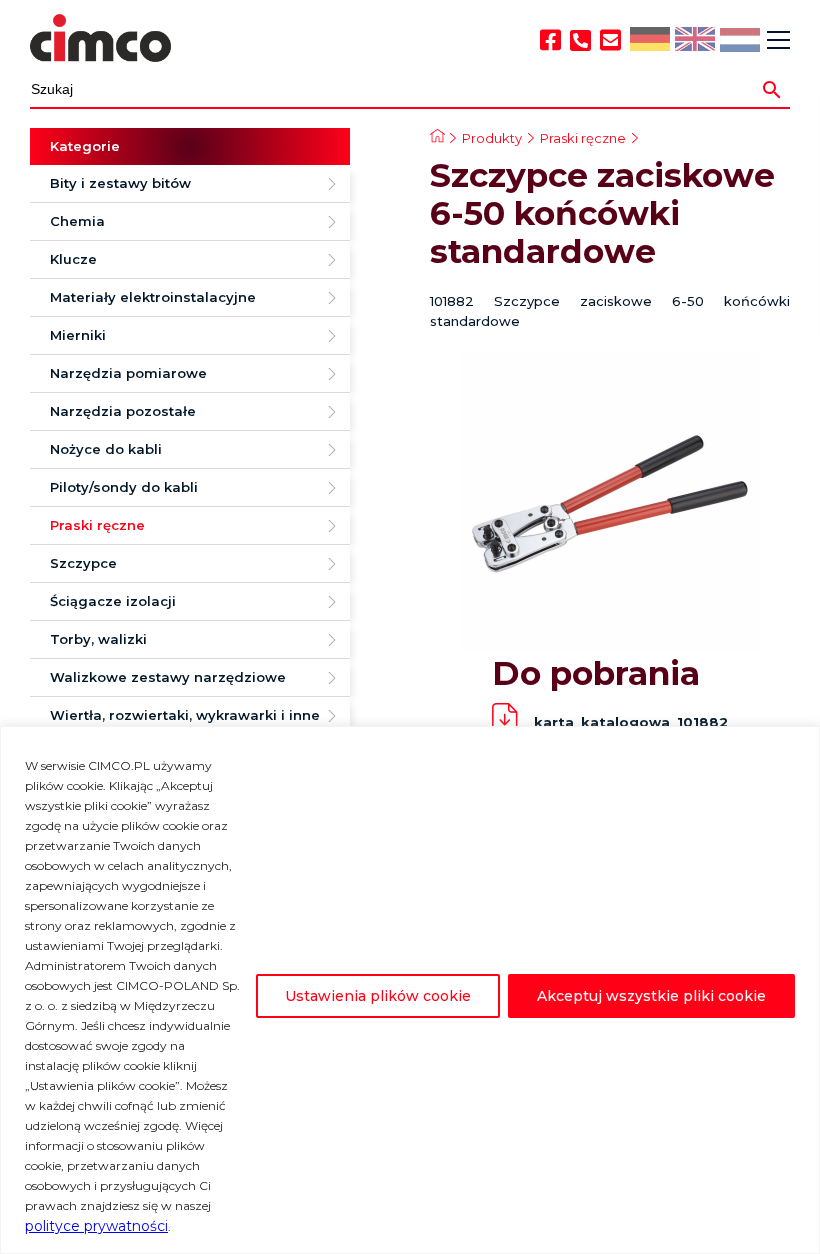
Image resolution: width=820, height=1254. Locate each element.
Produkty (492, 138)
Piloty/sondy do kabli (124, 487)
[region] (410, 990)
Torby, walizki (98, 639)
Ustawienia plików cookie (378, 996)
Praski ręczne (97, 525)
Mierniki (78, 335)
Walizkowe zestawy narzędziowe (168, 677)
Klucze (73, 259)
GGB (694, 40)
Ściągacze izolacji (113, 601)
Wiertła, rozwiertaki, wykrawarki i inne (185, 715)
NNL (737, 41)
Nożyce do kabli (106, 449)
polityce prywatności (96, 1226)
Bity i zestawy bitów (120, 183)
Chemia (77, 221)
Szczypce (83, 563)
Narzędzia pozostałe (123, 411)
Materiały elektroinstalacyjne (153, 297)
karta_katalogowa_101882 (631, 722)
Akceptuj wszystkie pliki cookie (651, 996)
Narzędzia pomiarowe (128, 373)
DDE (648, 40)
